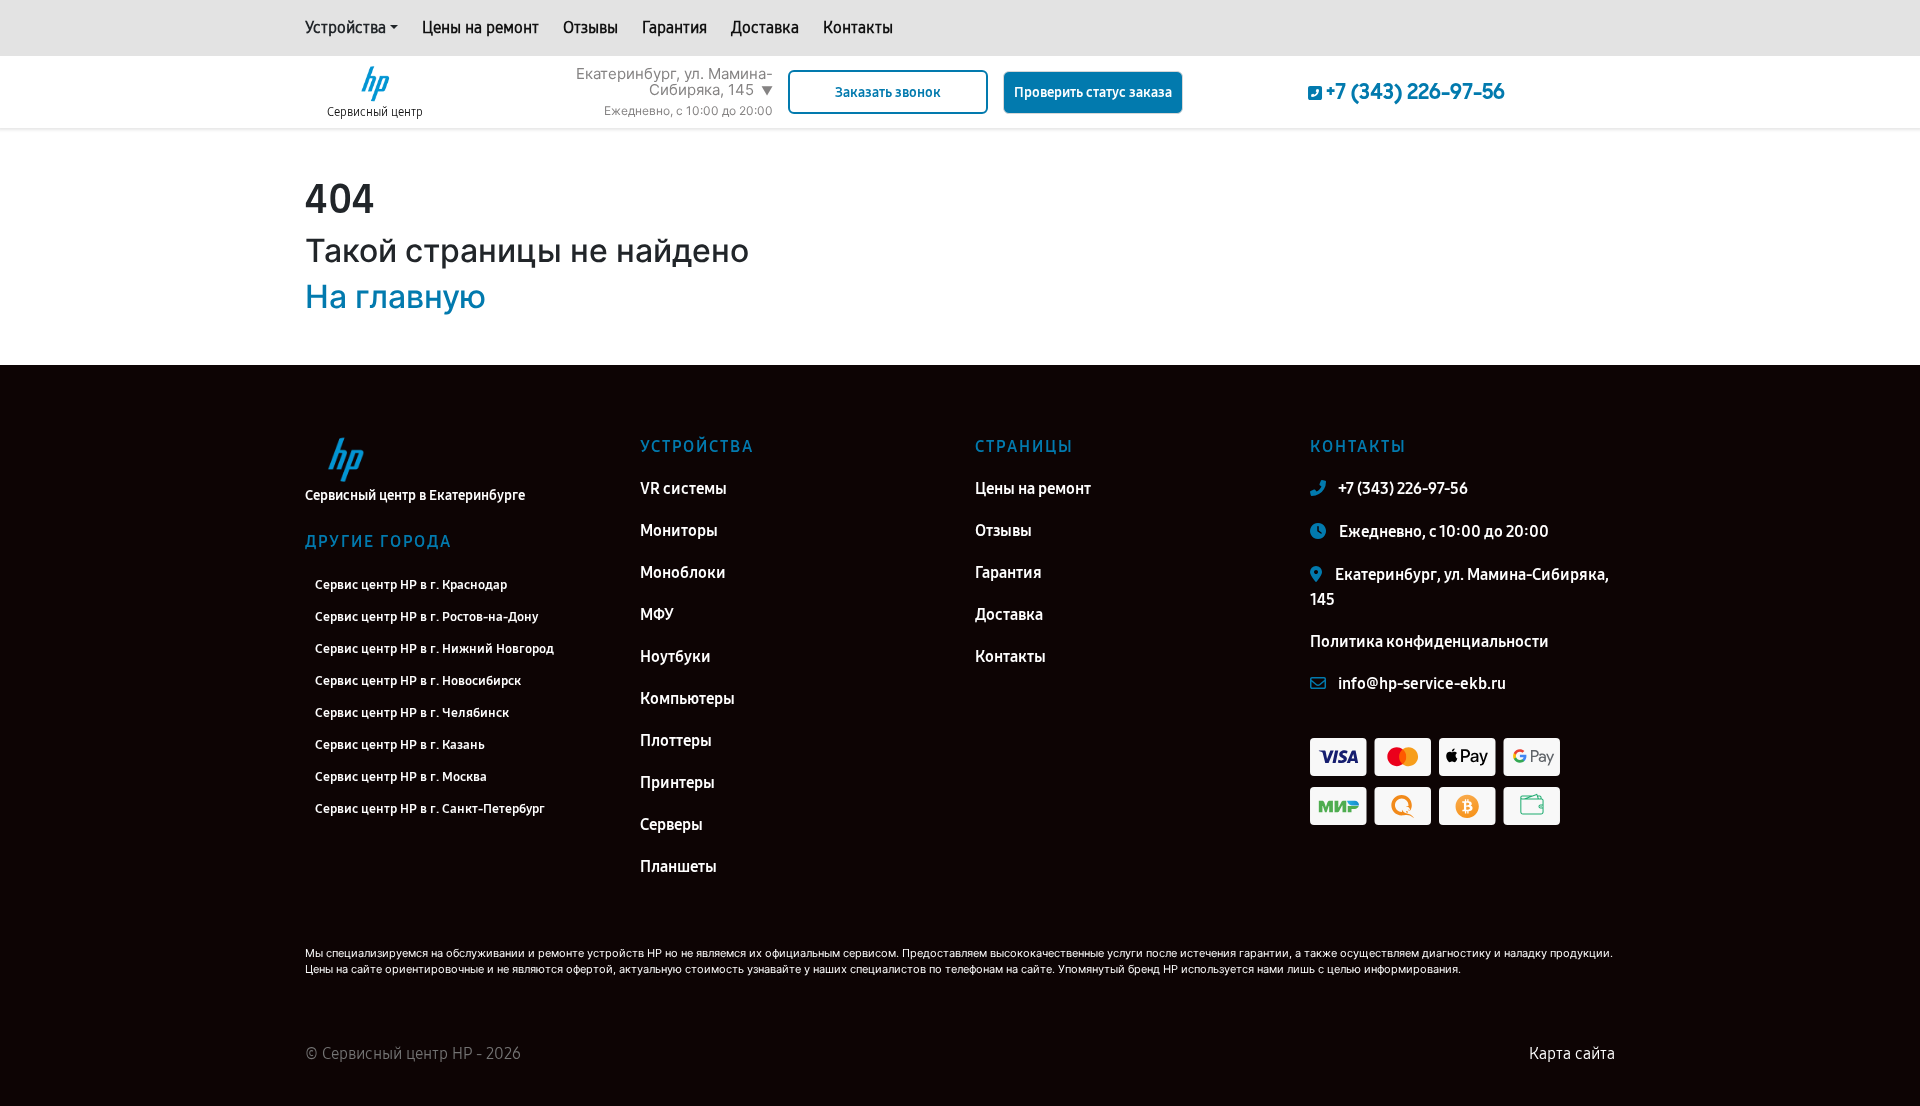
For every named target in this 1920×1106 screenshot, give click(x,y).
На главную (395, 296)
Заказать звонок (888, 92)
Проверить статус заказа (1093, 92)
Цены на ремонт (480, 27)
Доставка (765, 27)
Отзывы (590, 27)
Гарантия (674, 27)
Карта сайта (1572, 1053)
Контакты (858, 27)
